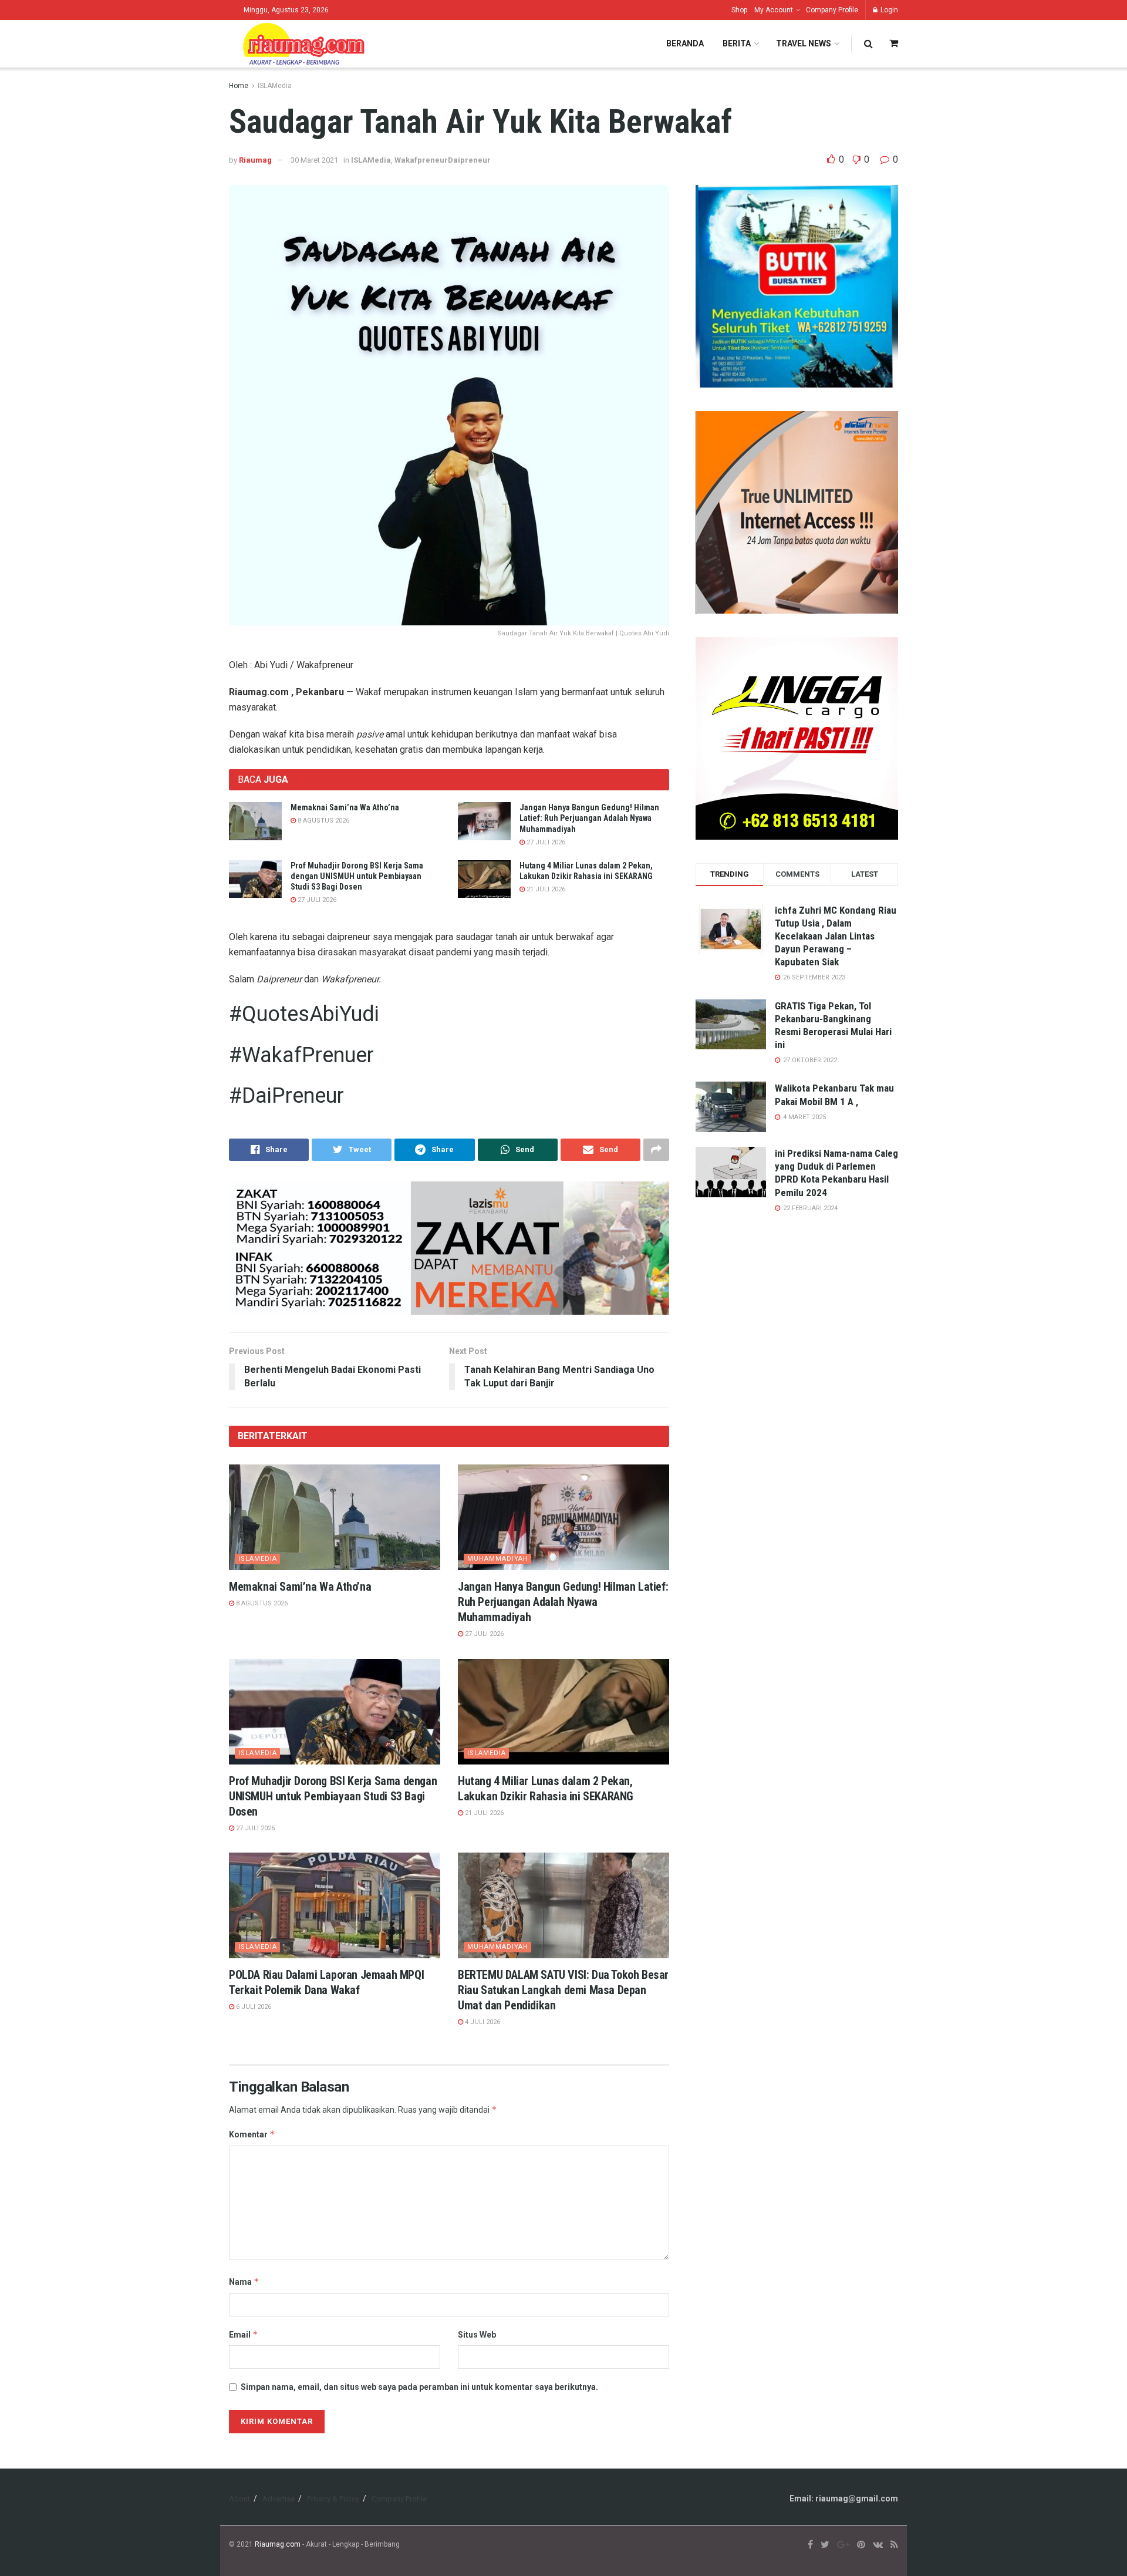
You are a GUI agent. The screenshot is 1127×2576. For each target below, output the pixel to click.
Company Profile (832, 10)
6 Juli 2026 (253, 2007)
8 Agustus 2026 (323, 821)
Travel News (804, 43)
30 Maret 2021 (314, 160)
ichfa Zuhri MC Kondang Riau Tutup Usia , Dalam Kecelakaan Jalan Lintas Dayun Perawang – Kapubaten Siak (836, 936)
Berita (737, 43)
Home (239, 86)
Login (888, 10)
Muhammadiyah (498, 1559)
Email (244, 2334)
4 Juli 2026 (482, 2022)
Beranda (685, 43)
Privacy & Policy (333, 2499)
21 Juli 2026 (545, 889)
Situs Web (477, 2335)
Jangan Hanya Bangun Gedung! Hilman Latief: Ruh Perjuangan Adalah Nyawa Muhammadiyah (589, 818)
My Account (774, 10)
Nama (244, 2282)
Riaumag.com (278, 2544)
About (239, 2499)
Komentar (252, 2134)
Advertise (279, 2499)
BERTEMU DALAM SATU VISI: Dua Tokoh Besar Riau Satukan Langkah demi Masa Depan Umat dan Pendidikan (563, 1990)
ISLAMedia (275, 86)
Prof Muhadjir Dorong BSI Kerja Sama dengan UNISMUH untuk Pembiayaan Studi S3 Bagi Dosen (357, 876)
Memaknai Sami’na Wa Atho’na (345, 807)
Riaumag (255, 160)
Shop (739, 10)
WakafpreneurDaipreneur (443, 160)
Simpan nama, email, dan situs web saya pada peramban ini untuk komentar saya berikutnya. (419, 2387)
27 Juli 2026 (545, 842)
